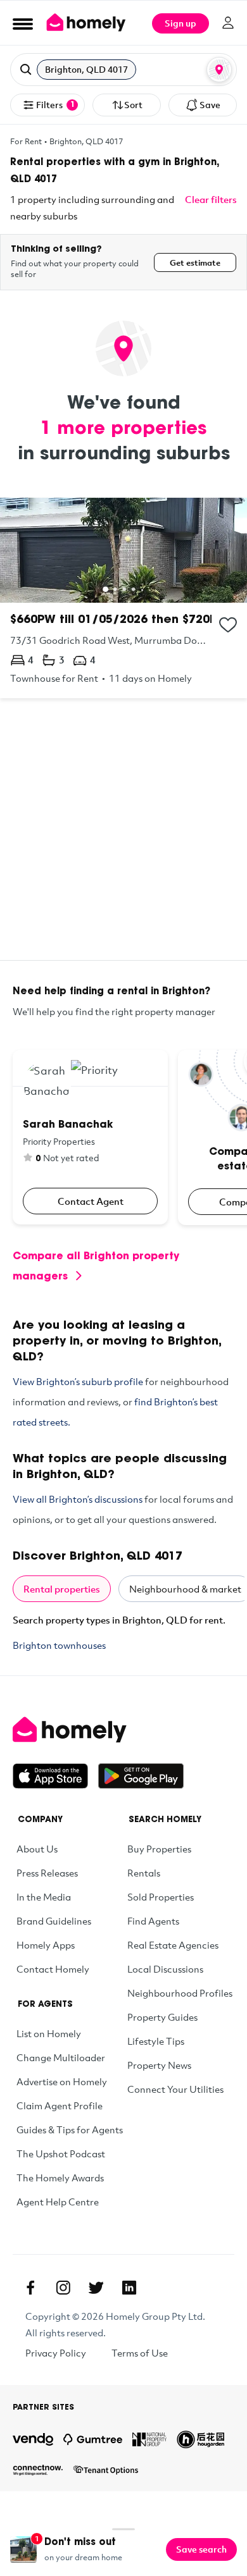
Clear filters (211, 199)
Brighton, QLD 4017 (86, 141)
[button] (123, 70)
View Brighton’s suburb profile (78, 1381)
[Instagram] (63, 2288)
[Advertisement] (123, 837)
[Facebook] (30, 2288)
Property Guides (162, 2017)
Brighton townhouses (59, 1645)
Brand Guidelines (54, 1921)
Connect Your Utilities (175, 2089)
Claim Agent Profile (60, 2105)
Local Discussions (165, 1969)
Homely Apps (46, 1945)
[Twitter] (96, 2288)
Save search (201, 2549)
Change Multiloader (61, 2057)
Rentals (144, 1873)
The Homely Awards (60, 2178)
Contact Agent (91, 1201)
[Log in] (228, 23)
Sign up (180, 23)
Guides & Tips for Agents (70, 2129)
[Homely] (123, 1730)
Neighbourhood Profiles (180, 1993)
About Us (37, 1849)
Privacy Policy (56, 2353)
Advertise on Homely (62, 2081)
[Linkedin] (129, 2288)
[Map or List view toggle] (219, 70)
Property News (159, 2065)
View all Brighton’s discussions (78, 1499)
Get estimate (195, 262)
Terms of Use (140, 2353)
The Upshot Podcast (61, 2154)
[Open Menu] (23, 23)
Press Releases (47, 1873)
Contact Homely (53, 1969)
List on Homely (49, 2033)
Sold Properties (161, 1897)
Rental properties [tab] (62, 1589)
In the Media (44, 1897)
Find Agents (153, 1921)
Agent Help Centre (58, 2202)
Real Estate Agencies (173, 1945)
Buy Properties (159, 1849)
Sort (133, 105)
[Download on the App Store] (55, 1776)
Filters (55, 105)
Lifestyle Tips (156, 2041)
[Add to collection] (228, 625)
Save (210, 105)
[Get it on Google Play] (141, 1776)
